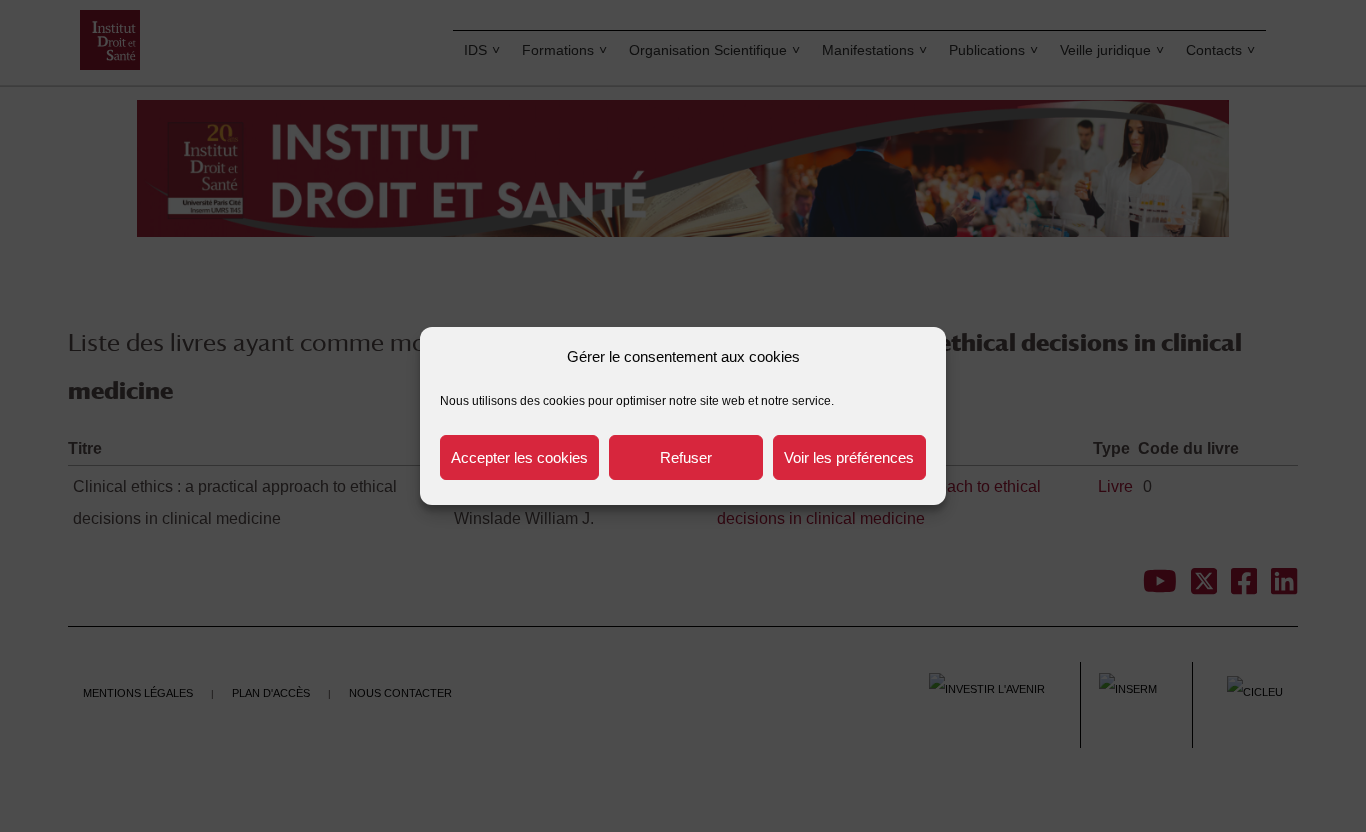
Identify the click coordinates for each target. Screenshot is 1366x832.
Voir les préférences (849, 457)
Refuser (686, 457)
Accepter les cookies (519, 457)
